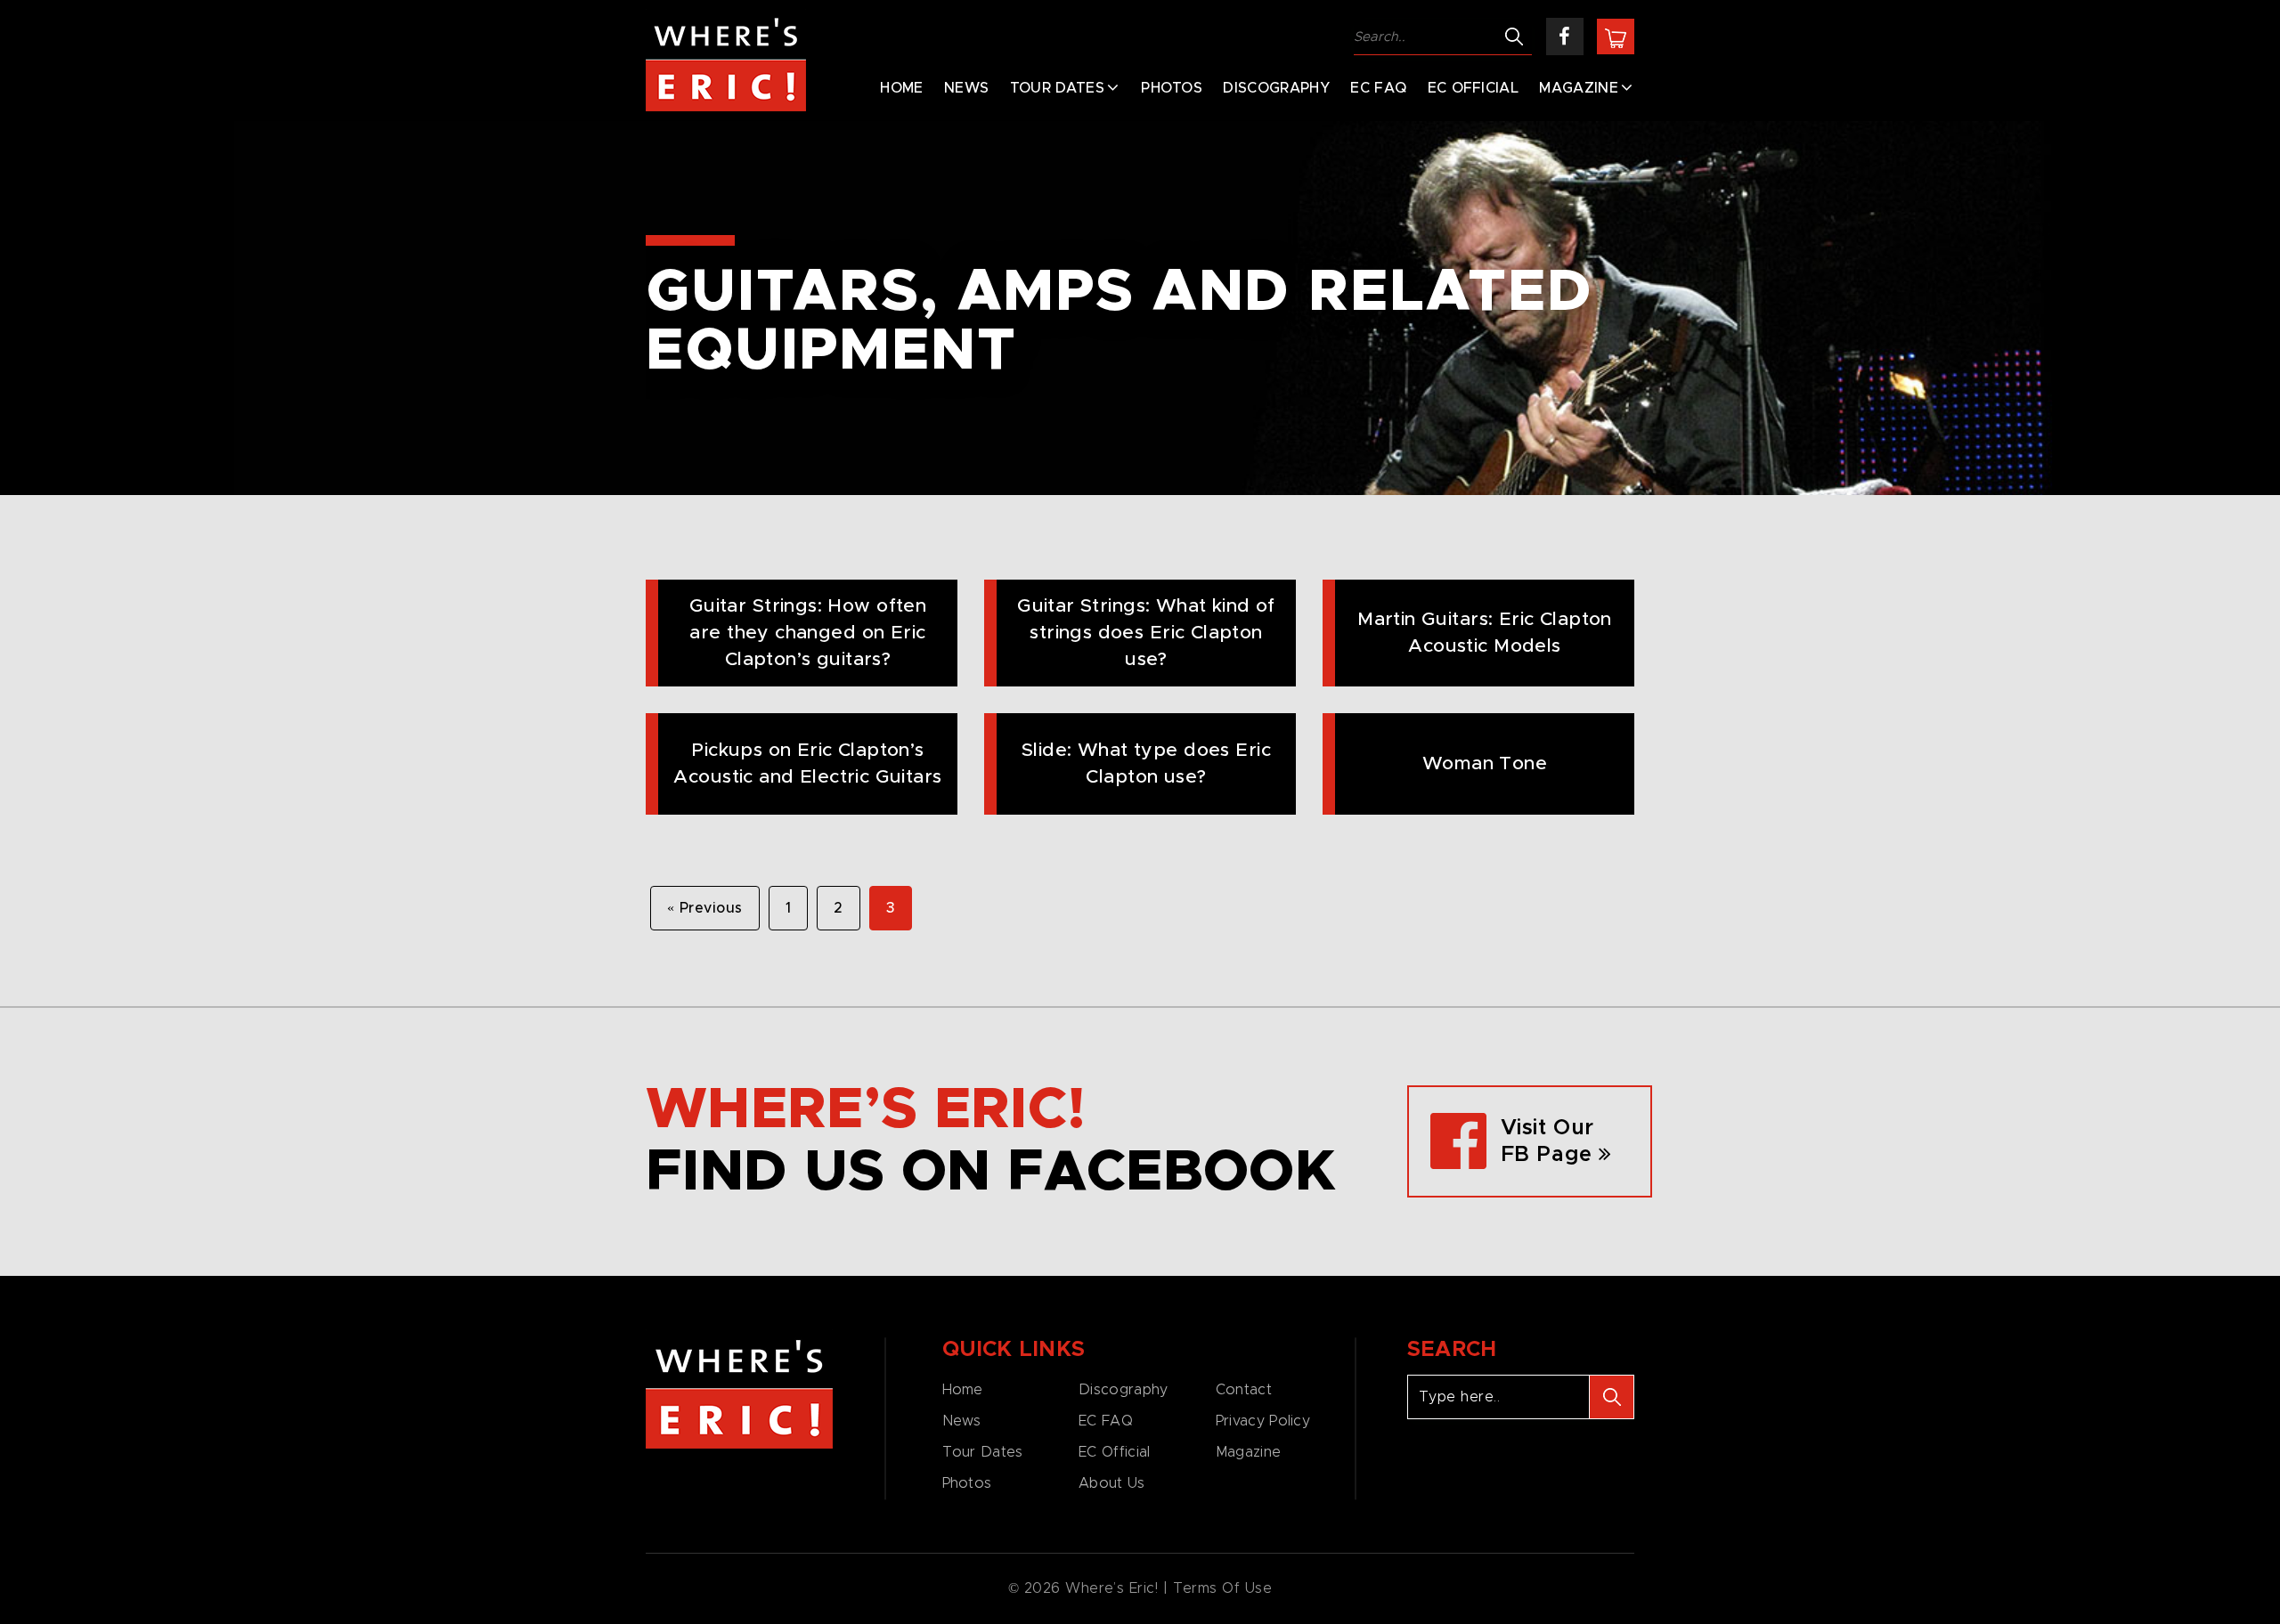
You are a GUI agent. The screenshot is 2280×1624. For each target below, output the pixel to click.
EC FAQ (1378, 88)
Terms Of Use (1223, 1588)
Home (901, 88)
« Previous (705, 908)
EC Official (1474, 88)
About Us (1111, 1483)
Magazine (1579, 88)
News (966, 88)
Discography (1276, 88)
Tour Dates (1057, 88)
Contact (1244, 1390)
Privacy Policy (1263, 1421)
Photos (1172, 88)
